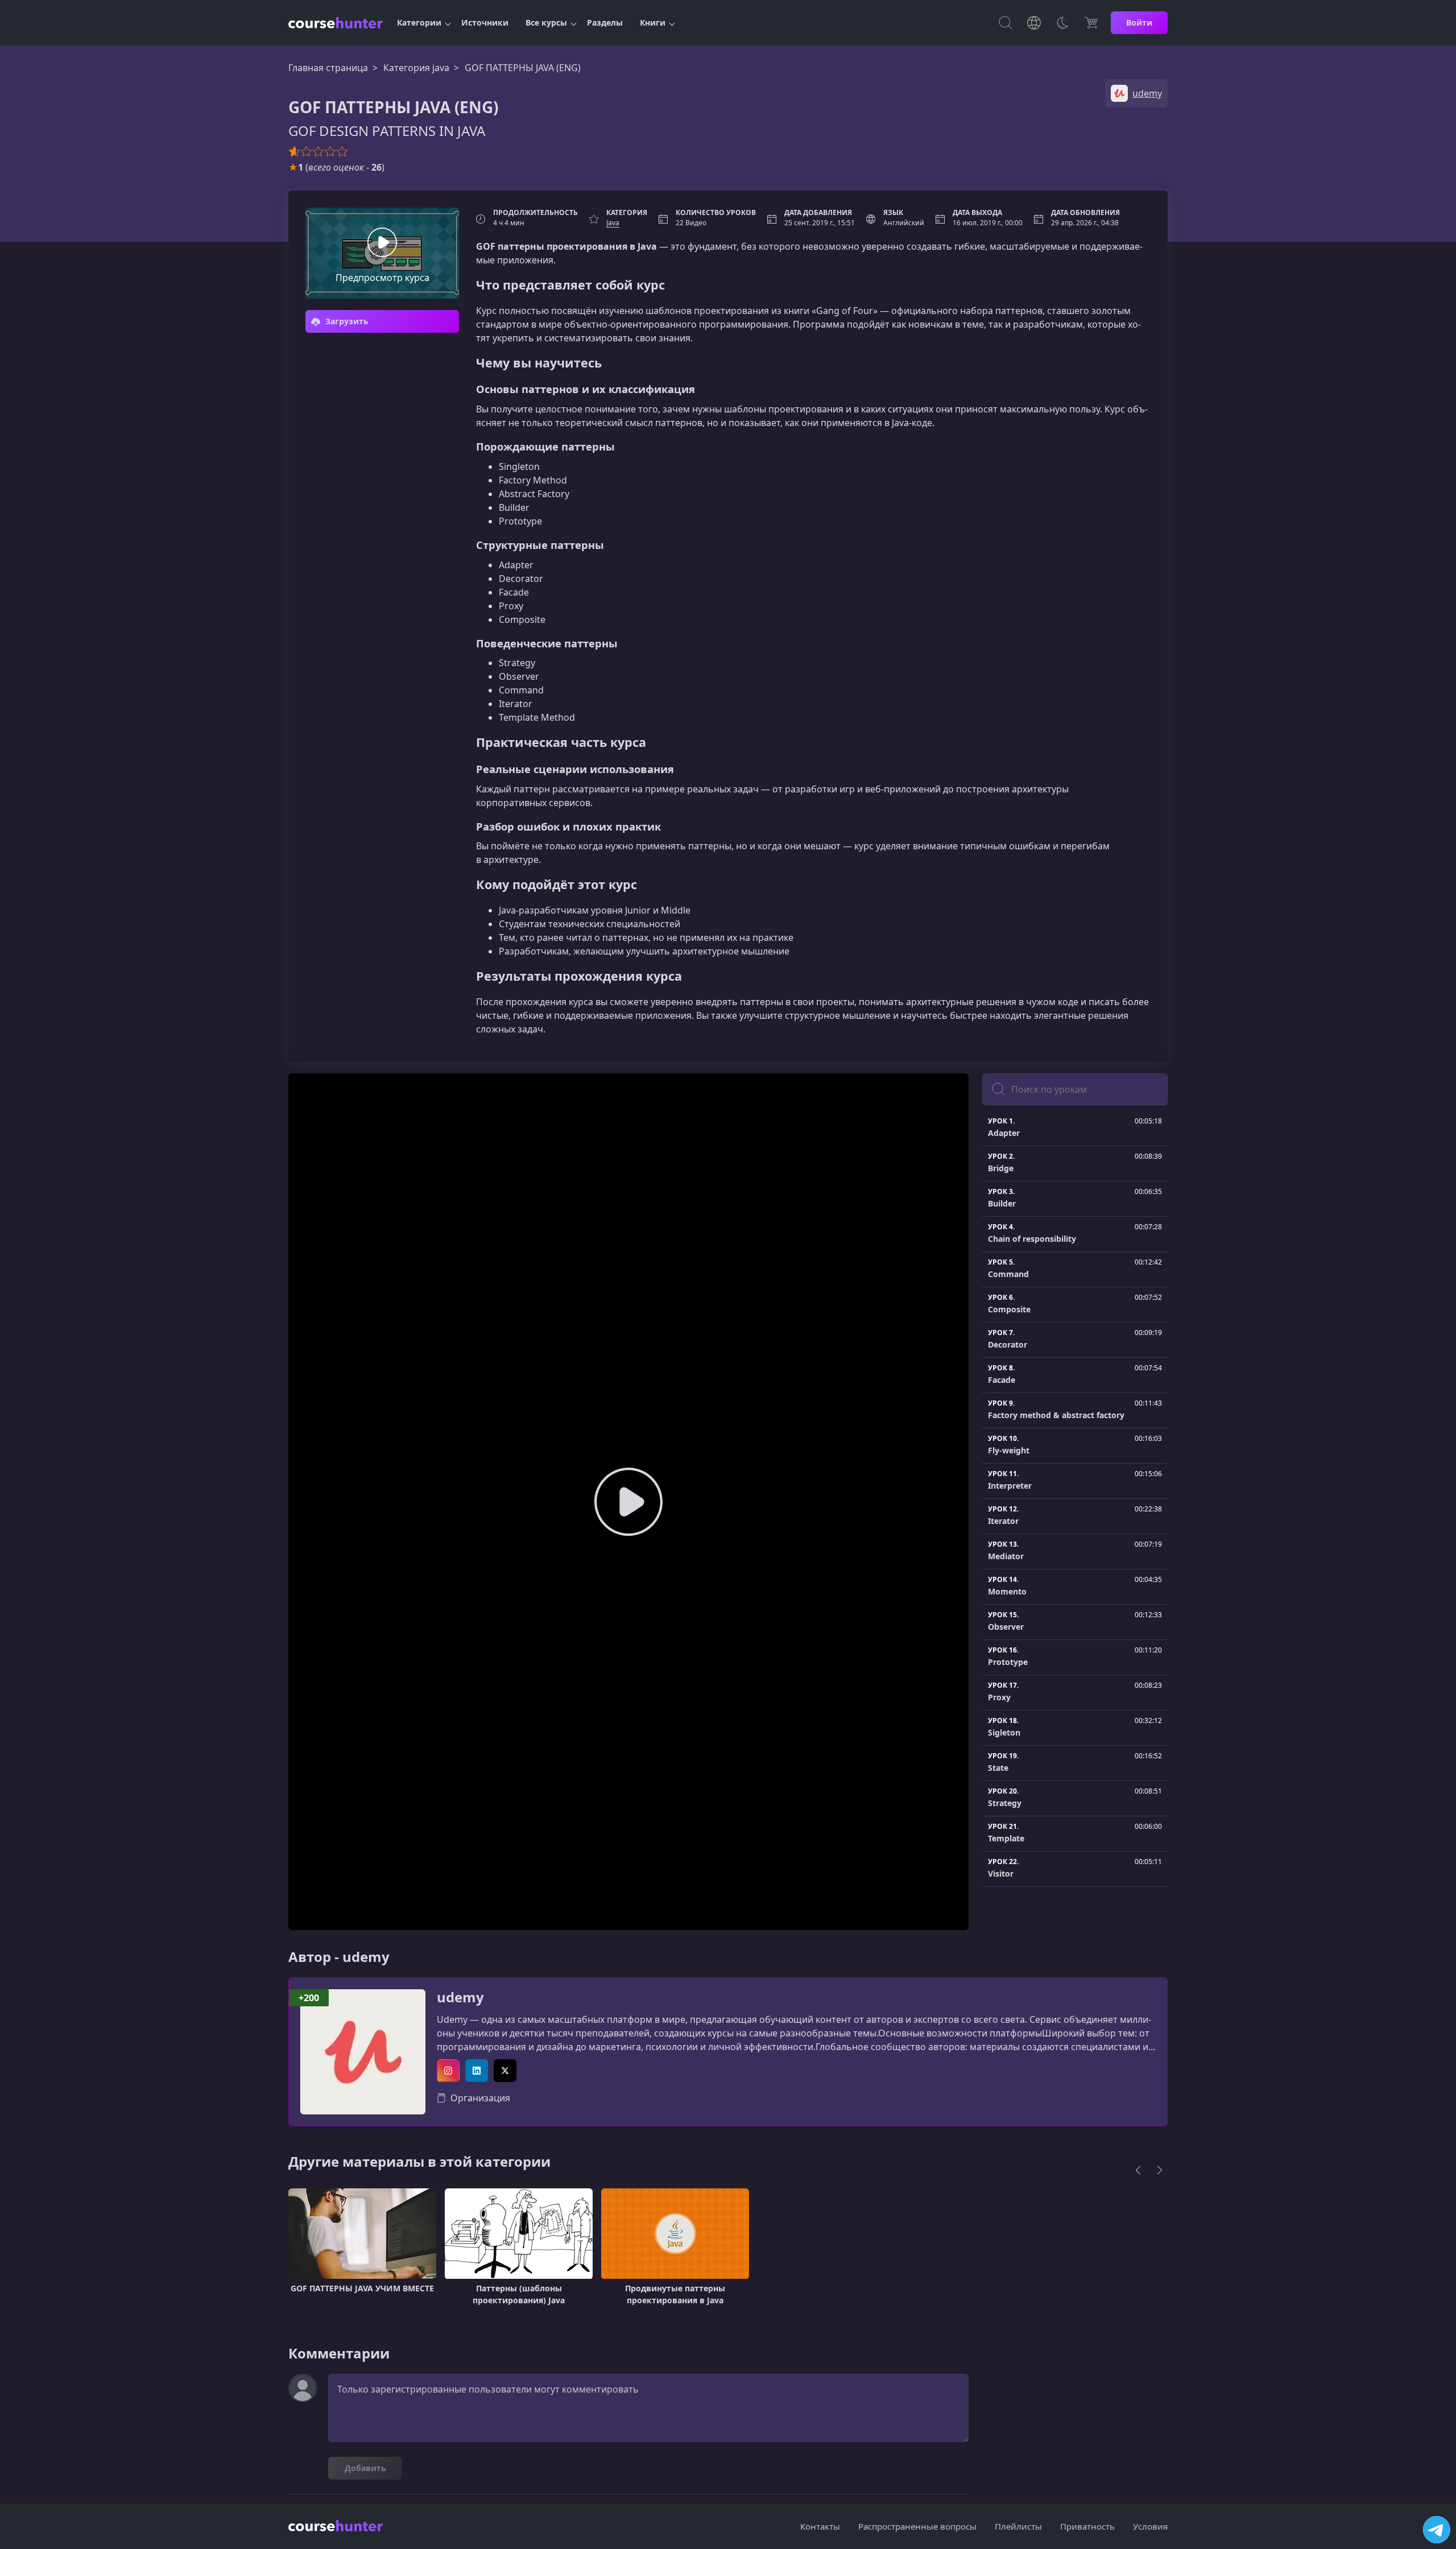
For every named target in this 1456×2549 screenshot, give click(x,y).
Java (613, 223)
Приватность (1087, 2526)
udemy (460, 1998)
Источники (485, 22)
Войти (1139, 22)
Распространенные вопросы (917, 2526)
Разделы (605, 22)
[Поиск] (1006, 23)
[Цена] (1091, 23)
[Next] (1160, 2170)
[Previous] (1138, 2170)
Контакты (820, 2526)
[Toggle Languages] (1034, 23)
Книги (653, 22)
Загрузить (346, 321)
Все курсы (546, 22)
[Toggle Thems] (1062, 23)
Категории (419, 22)
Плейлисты (1018, 2526)
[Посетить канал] (1437, 2530)
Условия (1150, 2526)
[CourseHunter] (336, 23)
